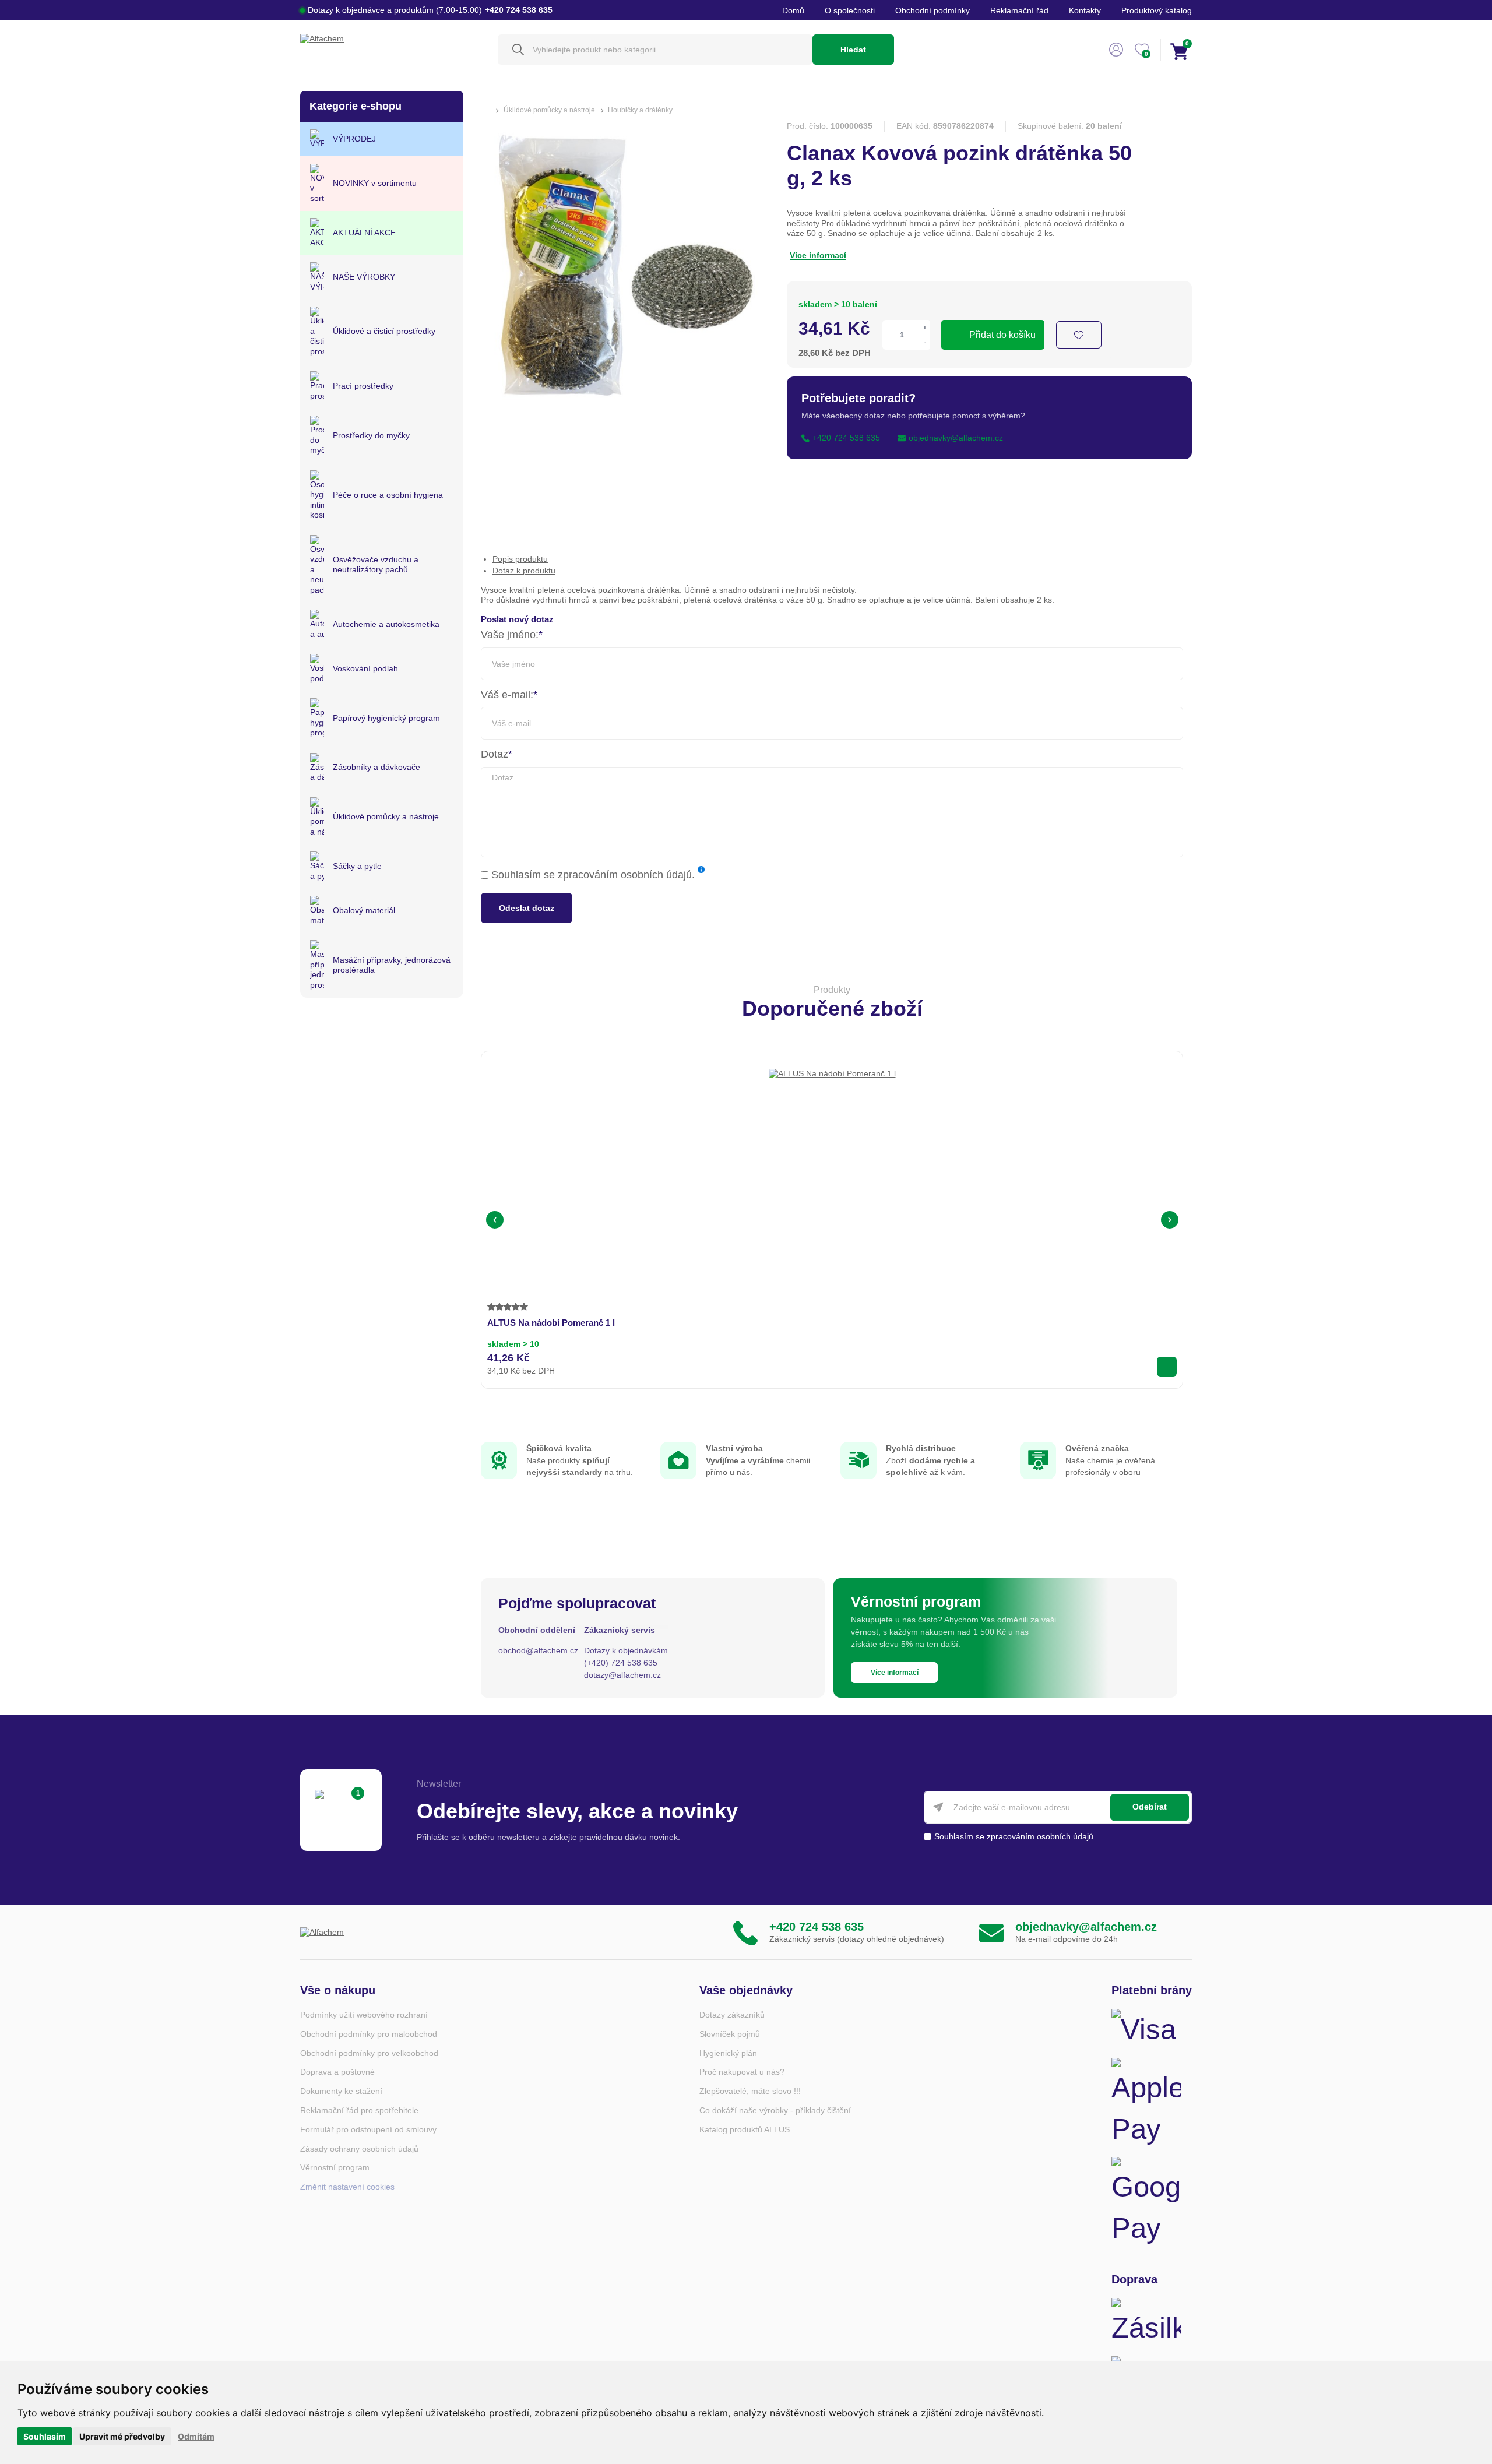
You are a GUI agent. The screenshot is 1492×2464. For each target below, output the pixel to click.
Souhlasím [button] (45, 2436)
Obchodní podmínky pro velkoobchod (369, 2053)
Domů (793, 10)
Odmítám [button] (196, 2436)
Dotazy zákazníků (732, 2015)
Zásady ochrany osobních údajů (359, 2149)
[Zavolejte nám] (745, 1932)
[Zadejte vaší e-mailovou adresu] (1058, 1807)
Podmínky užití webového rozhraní (364, 2015)
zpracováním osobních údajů (625, 875)
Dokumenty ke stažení (341, 2091)
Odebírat (1150, 1807)
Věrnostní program (335, 2167)
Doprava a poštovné (337, 2072)
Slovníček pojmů (730, 2034)
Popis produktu (520, 559)
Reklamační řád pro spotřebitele (359, 2110)
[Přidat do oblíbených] (1079, 335)
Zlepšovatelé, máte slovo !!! (750, 2091)
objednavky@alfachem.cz (1086, 1927)
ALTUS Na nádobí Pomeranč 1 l (551, 1323)
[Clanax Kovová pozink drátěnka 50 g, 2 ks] (618, 410)
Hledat (853, 50)
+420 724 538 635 (817, 1927)
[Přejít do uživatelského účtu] (1116, 50)
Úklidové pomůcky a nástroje (549, 110)
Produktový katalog (1157, 10)
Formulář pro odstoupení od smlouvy (368, 2129)
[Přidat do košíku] (1167, 1367)
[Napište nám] (991, 1932)
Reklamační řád (1019, 10)
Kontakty (1085, 10)
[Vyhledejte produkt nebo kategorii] (655, 50)
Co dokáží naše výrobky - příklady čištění (775, 2110)
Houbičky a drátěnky (640, 110)
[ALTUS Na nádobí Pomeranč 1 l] (832, 1132)
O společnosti (850, 10)
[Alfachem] (393, 50)
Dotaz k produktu (524, 571)
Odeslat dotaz (527, 908)
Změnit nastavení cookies (347, 2187)
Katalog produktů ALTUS (745, 2129)
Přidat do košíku (1002, 335)
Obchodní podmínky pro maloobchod (369, 2034)
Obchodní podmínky (932, 10)
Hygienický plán (728, 2053)
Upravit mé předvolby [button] (122, 2436)
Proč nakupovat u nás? (742, 2072)
